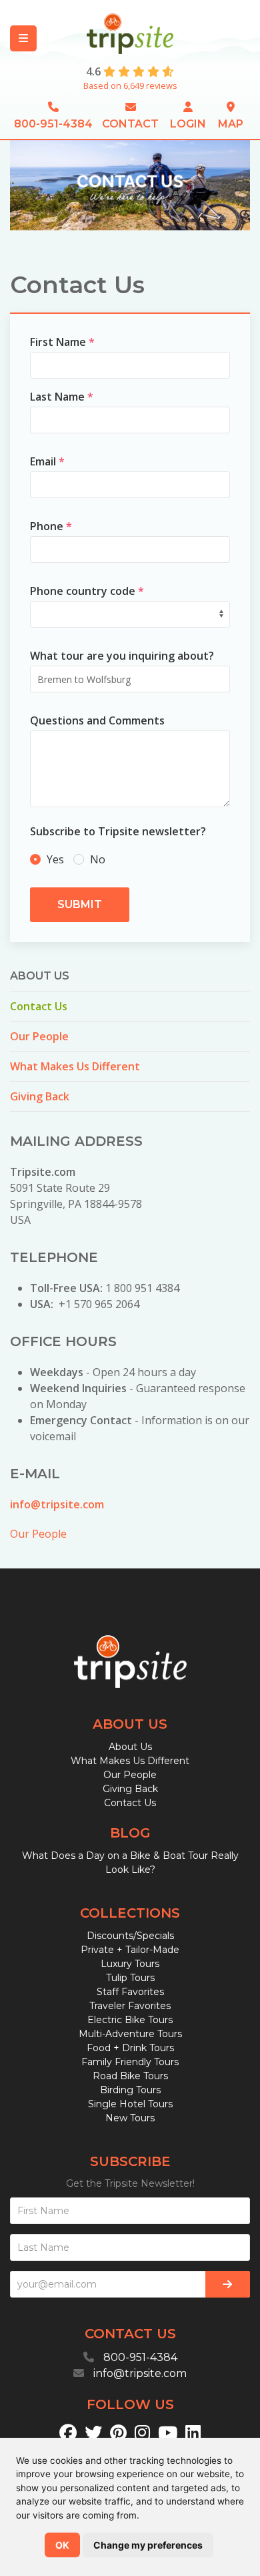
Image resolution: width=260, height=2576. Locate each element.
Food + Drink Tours (130, 2048)
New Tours (130, 2118)
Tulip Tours (130, 1978)
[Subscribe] (228, 2284)
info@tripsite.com (57, 1504)
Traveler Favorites (130, 2006)
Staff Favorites (130, 1992)
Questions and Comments (97, 720)
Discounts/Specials (130, 1936)
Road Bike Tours (130, 2076)
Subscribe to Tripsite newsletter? (118, 831)
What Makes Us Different (75, 1066)
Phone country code (87, 591)
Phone (51, 526)
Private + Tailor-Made (130, 1950)
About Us (130, 1747)
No (96, 859)
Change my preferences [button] (148, 2545)
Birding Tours (130, 2090)
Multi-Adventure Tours (130, 2034)
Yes (55, 859)
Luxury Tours (130, 1964)
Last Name (62, 397)
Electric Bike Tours (130, 2020)
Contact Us (39, 1006)
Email (47, 461)
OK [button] (62, 2545)
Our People (39, 1036)
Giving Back (40, 1096)
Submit (80, 904)
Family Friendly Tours (130, 2062)
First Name (62, 342)
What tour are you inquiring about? (122, 656)
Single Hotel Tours (130, 2104)
